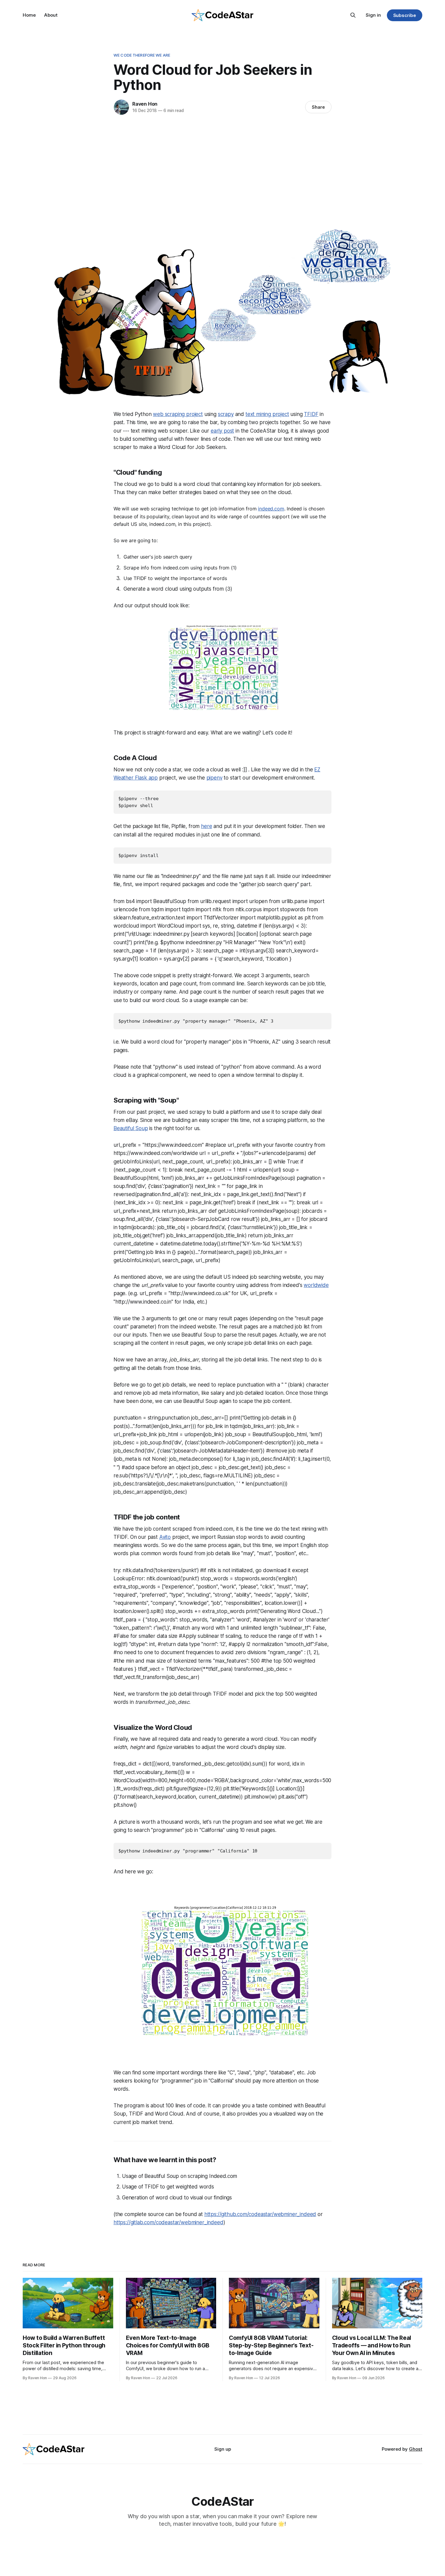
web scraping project (178, 414)
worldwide (316, 1285)
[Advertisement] (222, 170)
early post (222, 431)
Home (29, 15)
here (206, 826)
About (51, 15)
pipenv (214, 778)
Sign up (223, 2449)
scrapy (226, 414)
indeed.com (271, 509)
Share (318, 107)
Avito (165, 1537)
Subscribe (405, 15)
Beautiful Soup (131, 1128)
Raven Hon (145, 104)
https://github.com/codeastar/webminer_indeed (260, 2214)
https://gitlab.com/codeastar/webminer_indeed (168, 2222)
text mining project (267, 414)
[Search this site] (353, 15)
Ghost (416, 2449)
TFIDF (311, 414)
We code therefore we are (142, 55)
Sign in (373, 15)
